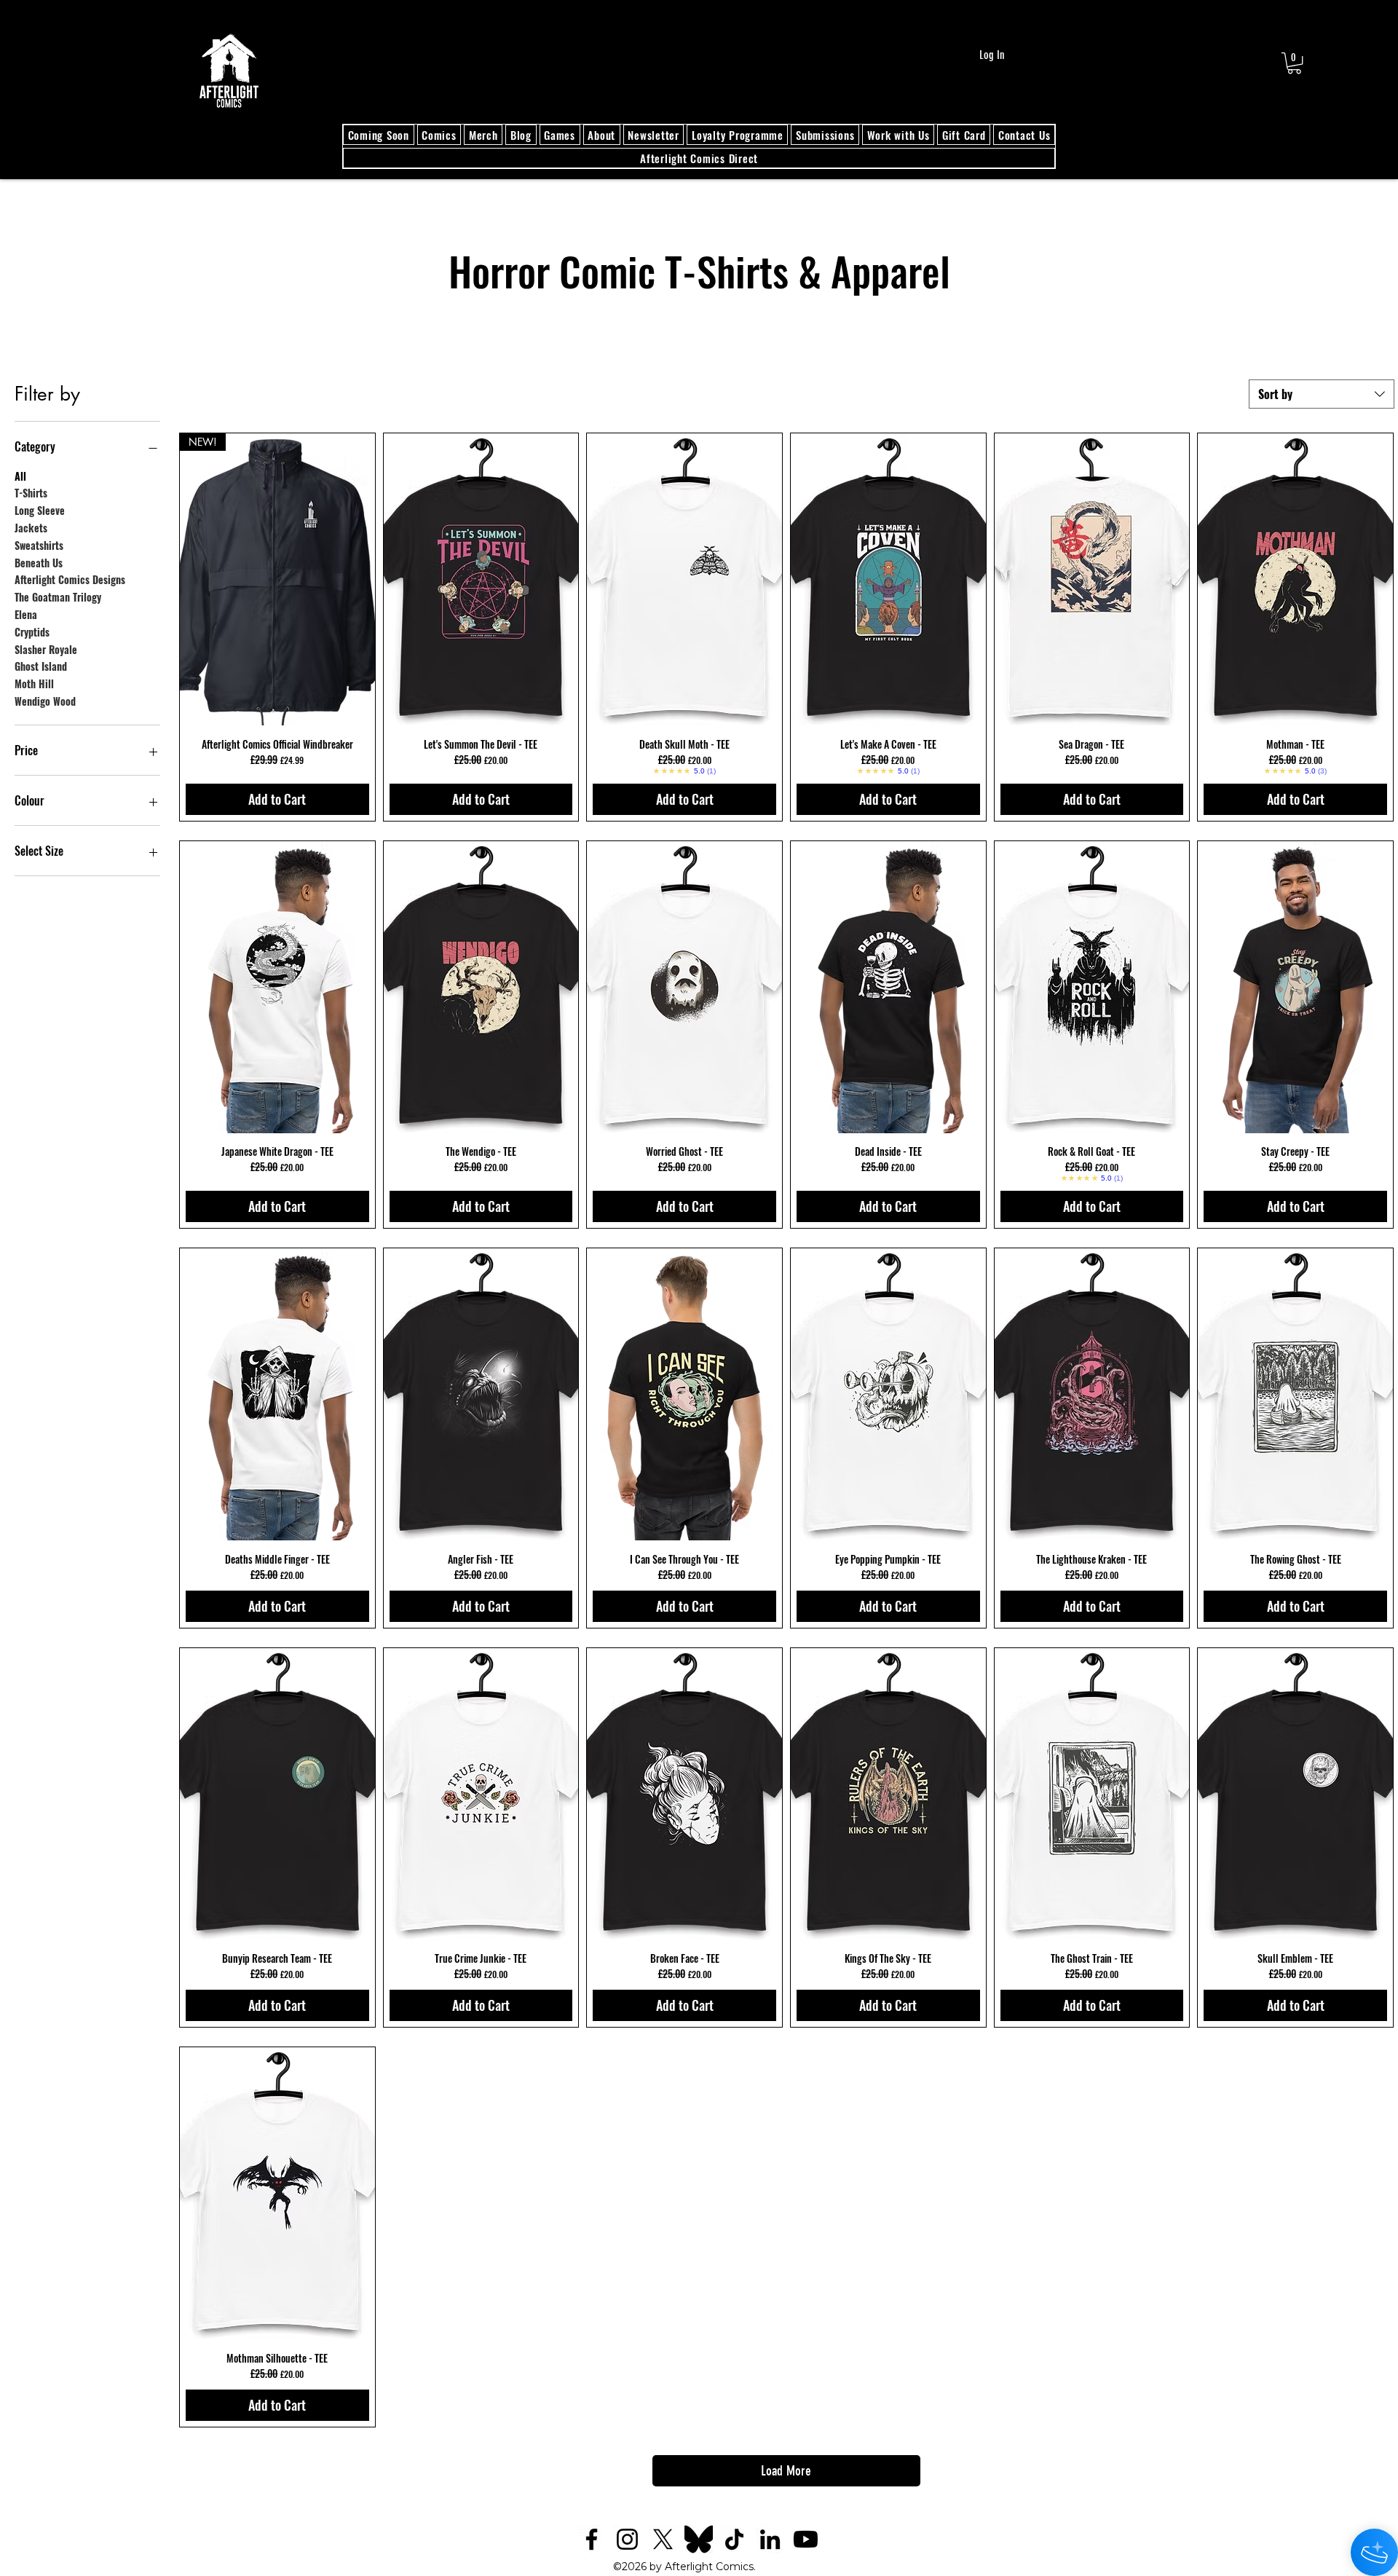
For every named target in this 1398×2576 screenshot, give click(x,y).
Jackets (31, 528)
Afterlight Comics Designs (70, 579)
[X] (663, 2539)
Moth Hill (34, 684)
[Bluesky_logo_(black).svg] (699, 2539)
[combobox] (1322, 394)
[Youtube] (806, 2539)
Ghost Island (41, 666)
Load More (786, 2471)
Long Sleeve (40, 510)
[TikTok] (734, 2539)
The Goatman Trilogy (58, 597)
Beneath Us (39, 563)
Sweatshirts (39, 545)
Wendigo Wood (45, 701)
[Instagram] (627, 2539)
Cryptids (32, 632)
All (20, 476)
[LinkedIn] (770, 2539)
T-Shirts (31, 493)
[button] (1294, 63)
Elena (26, 614)
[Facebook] (592, 2539)
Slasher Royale (46, 649)
